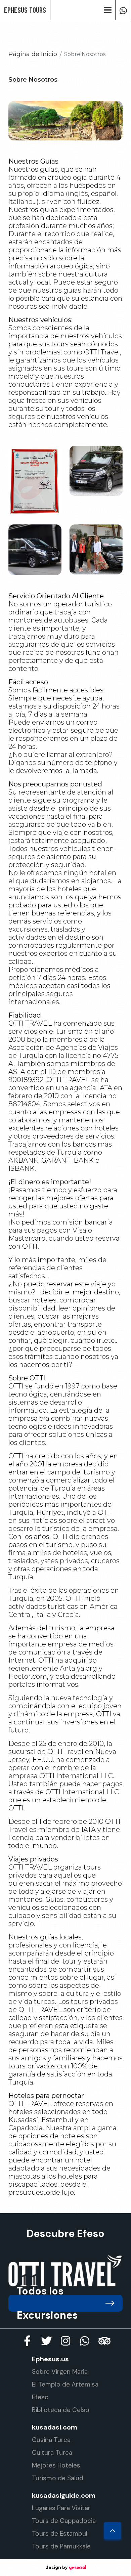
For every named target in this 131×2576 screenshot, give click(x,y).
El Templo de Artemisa (65, 2384)
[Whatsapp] (123, 10)
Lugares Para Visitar (61, 2508)
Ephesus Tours (25, 10)
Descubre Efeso (65, 2234)
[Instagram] (65, 2341)
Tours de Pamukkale (61, 2546)
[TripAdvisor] (104, 2341)
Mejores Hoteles (56, 2465)
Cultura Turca (52, 2453)
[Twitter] (46, 2341)
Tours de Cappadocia (64, 2521)
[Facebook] (27, 2341)
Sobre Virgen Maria (60, 2372)
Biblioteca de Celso (61, 2410)
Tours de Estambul (60, 2534)
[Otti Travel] (65, 2270)
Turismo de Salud (58, 2478)
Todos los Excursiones (47, 2303)
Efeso (40, 2397)
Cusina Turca (51, 2440)
